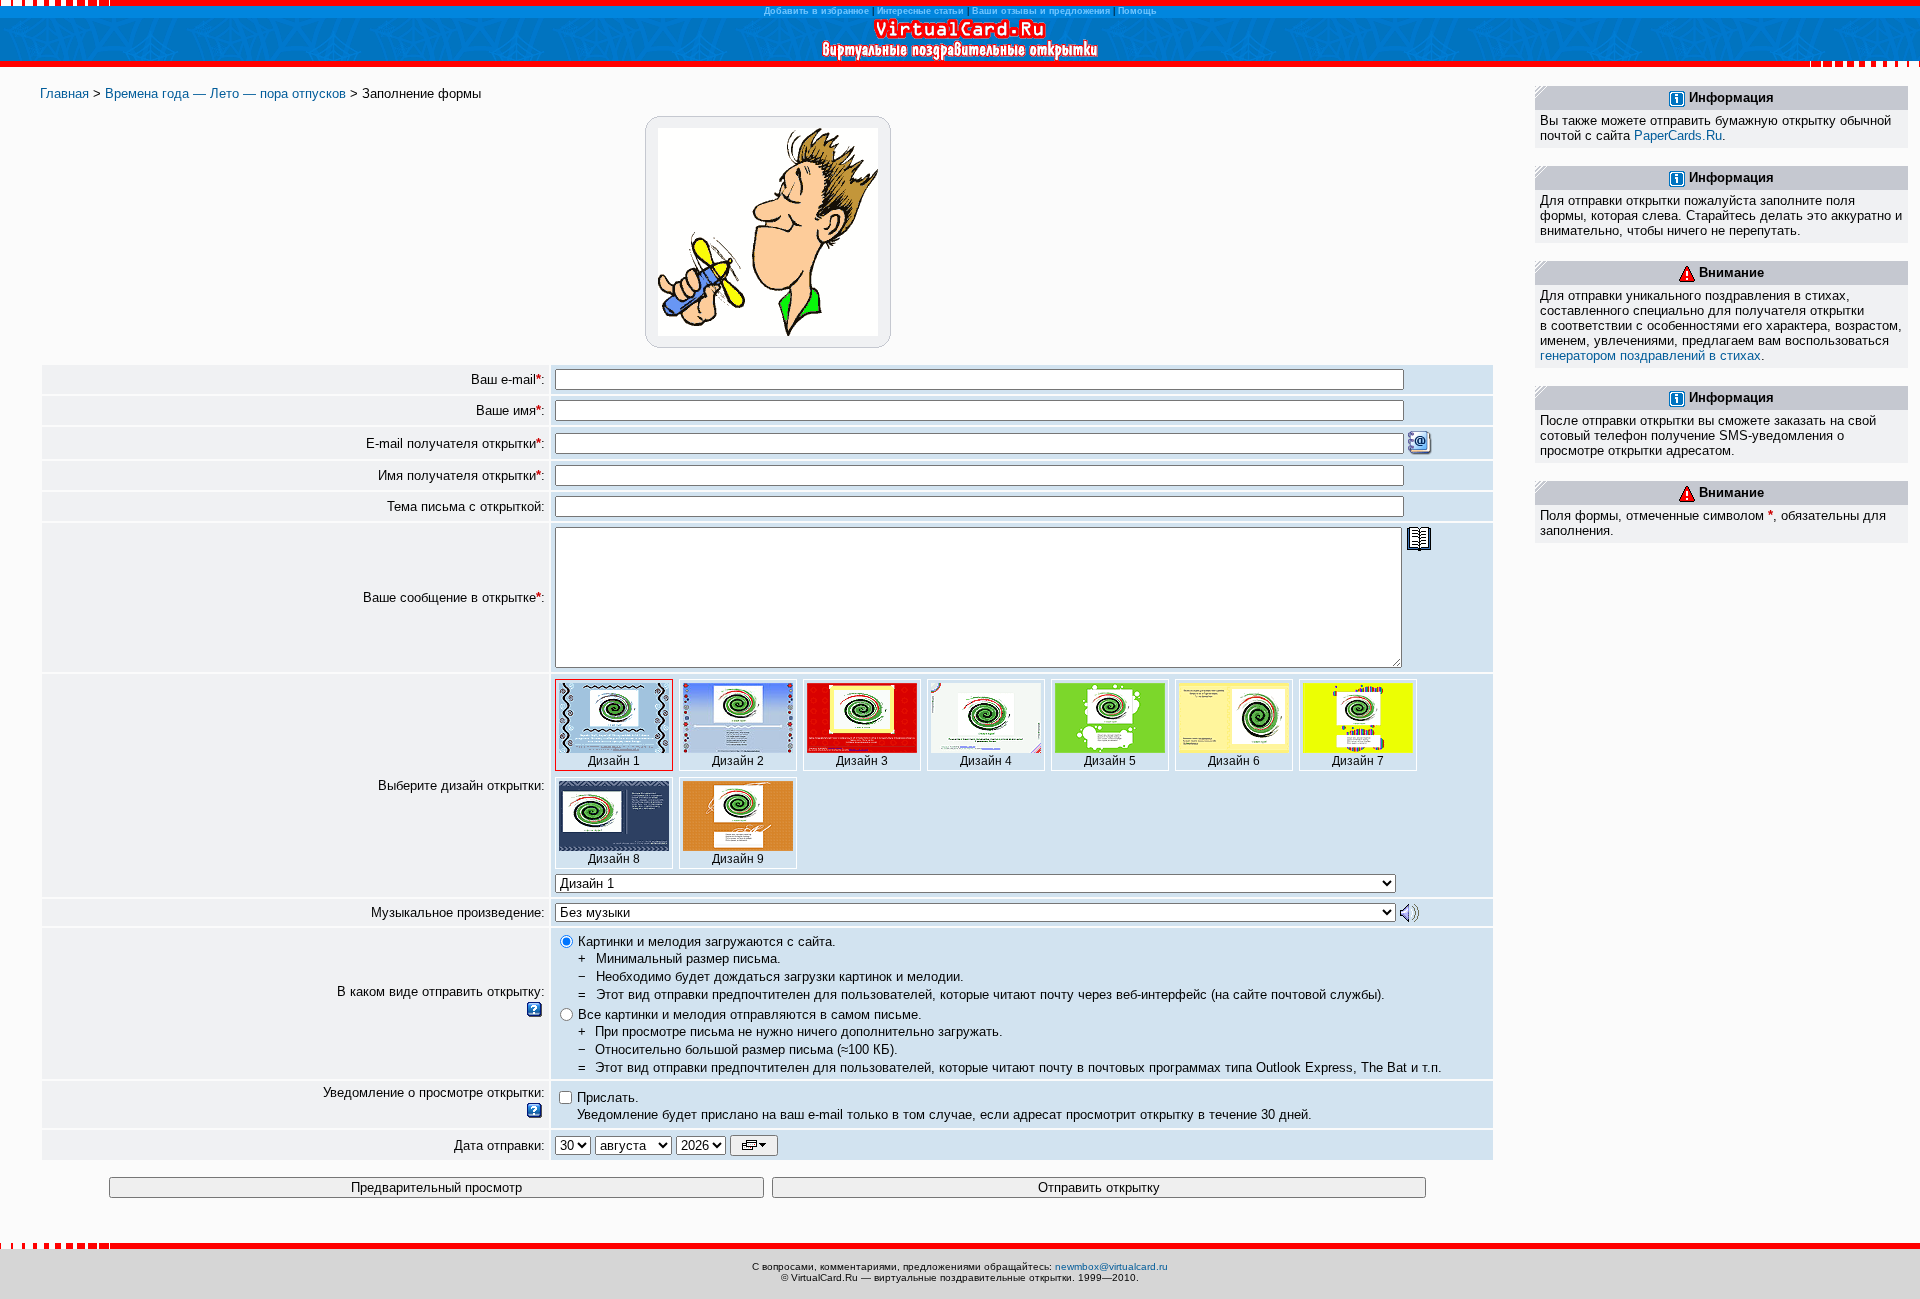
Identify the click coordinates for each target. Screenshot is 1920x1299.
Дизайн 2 (738, 761)
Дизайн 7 (1358, 761)
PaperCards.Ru (1678, 135)
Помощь (1137, 11)
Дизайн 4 (986, 761)
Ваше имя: (510, 410)
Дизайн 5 (1110, 761)
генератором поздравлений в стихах (1650, 355)
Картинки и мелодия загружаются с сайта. (707, 941)
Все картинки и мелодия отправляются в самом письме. (750, 1014)
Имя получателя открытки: (461, 475)
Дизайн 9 (738, 859)
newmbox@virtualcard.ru (1111, 1266)
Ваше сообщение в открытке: (454, 597)
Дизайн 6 (1234, 761)
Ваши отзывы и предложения (1041, 11)
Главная (64, 93)
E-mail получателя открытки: (455, 443)
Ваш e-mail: (508, 379)
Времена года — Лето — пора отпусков (225, 93)
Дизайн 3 (862, 761)
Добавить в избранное (816, 11)
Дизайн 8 (614, 859)
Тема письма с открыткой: (466, 506)
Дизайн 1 (614, 761)
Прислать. (608, 1097)
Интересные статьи (920, 11)
